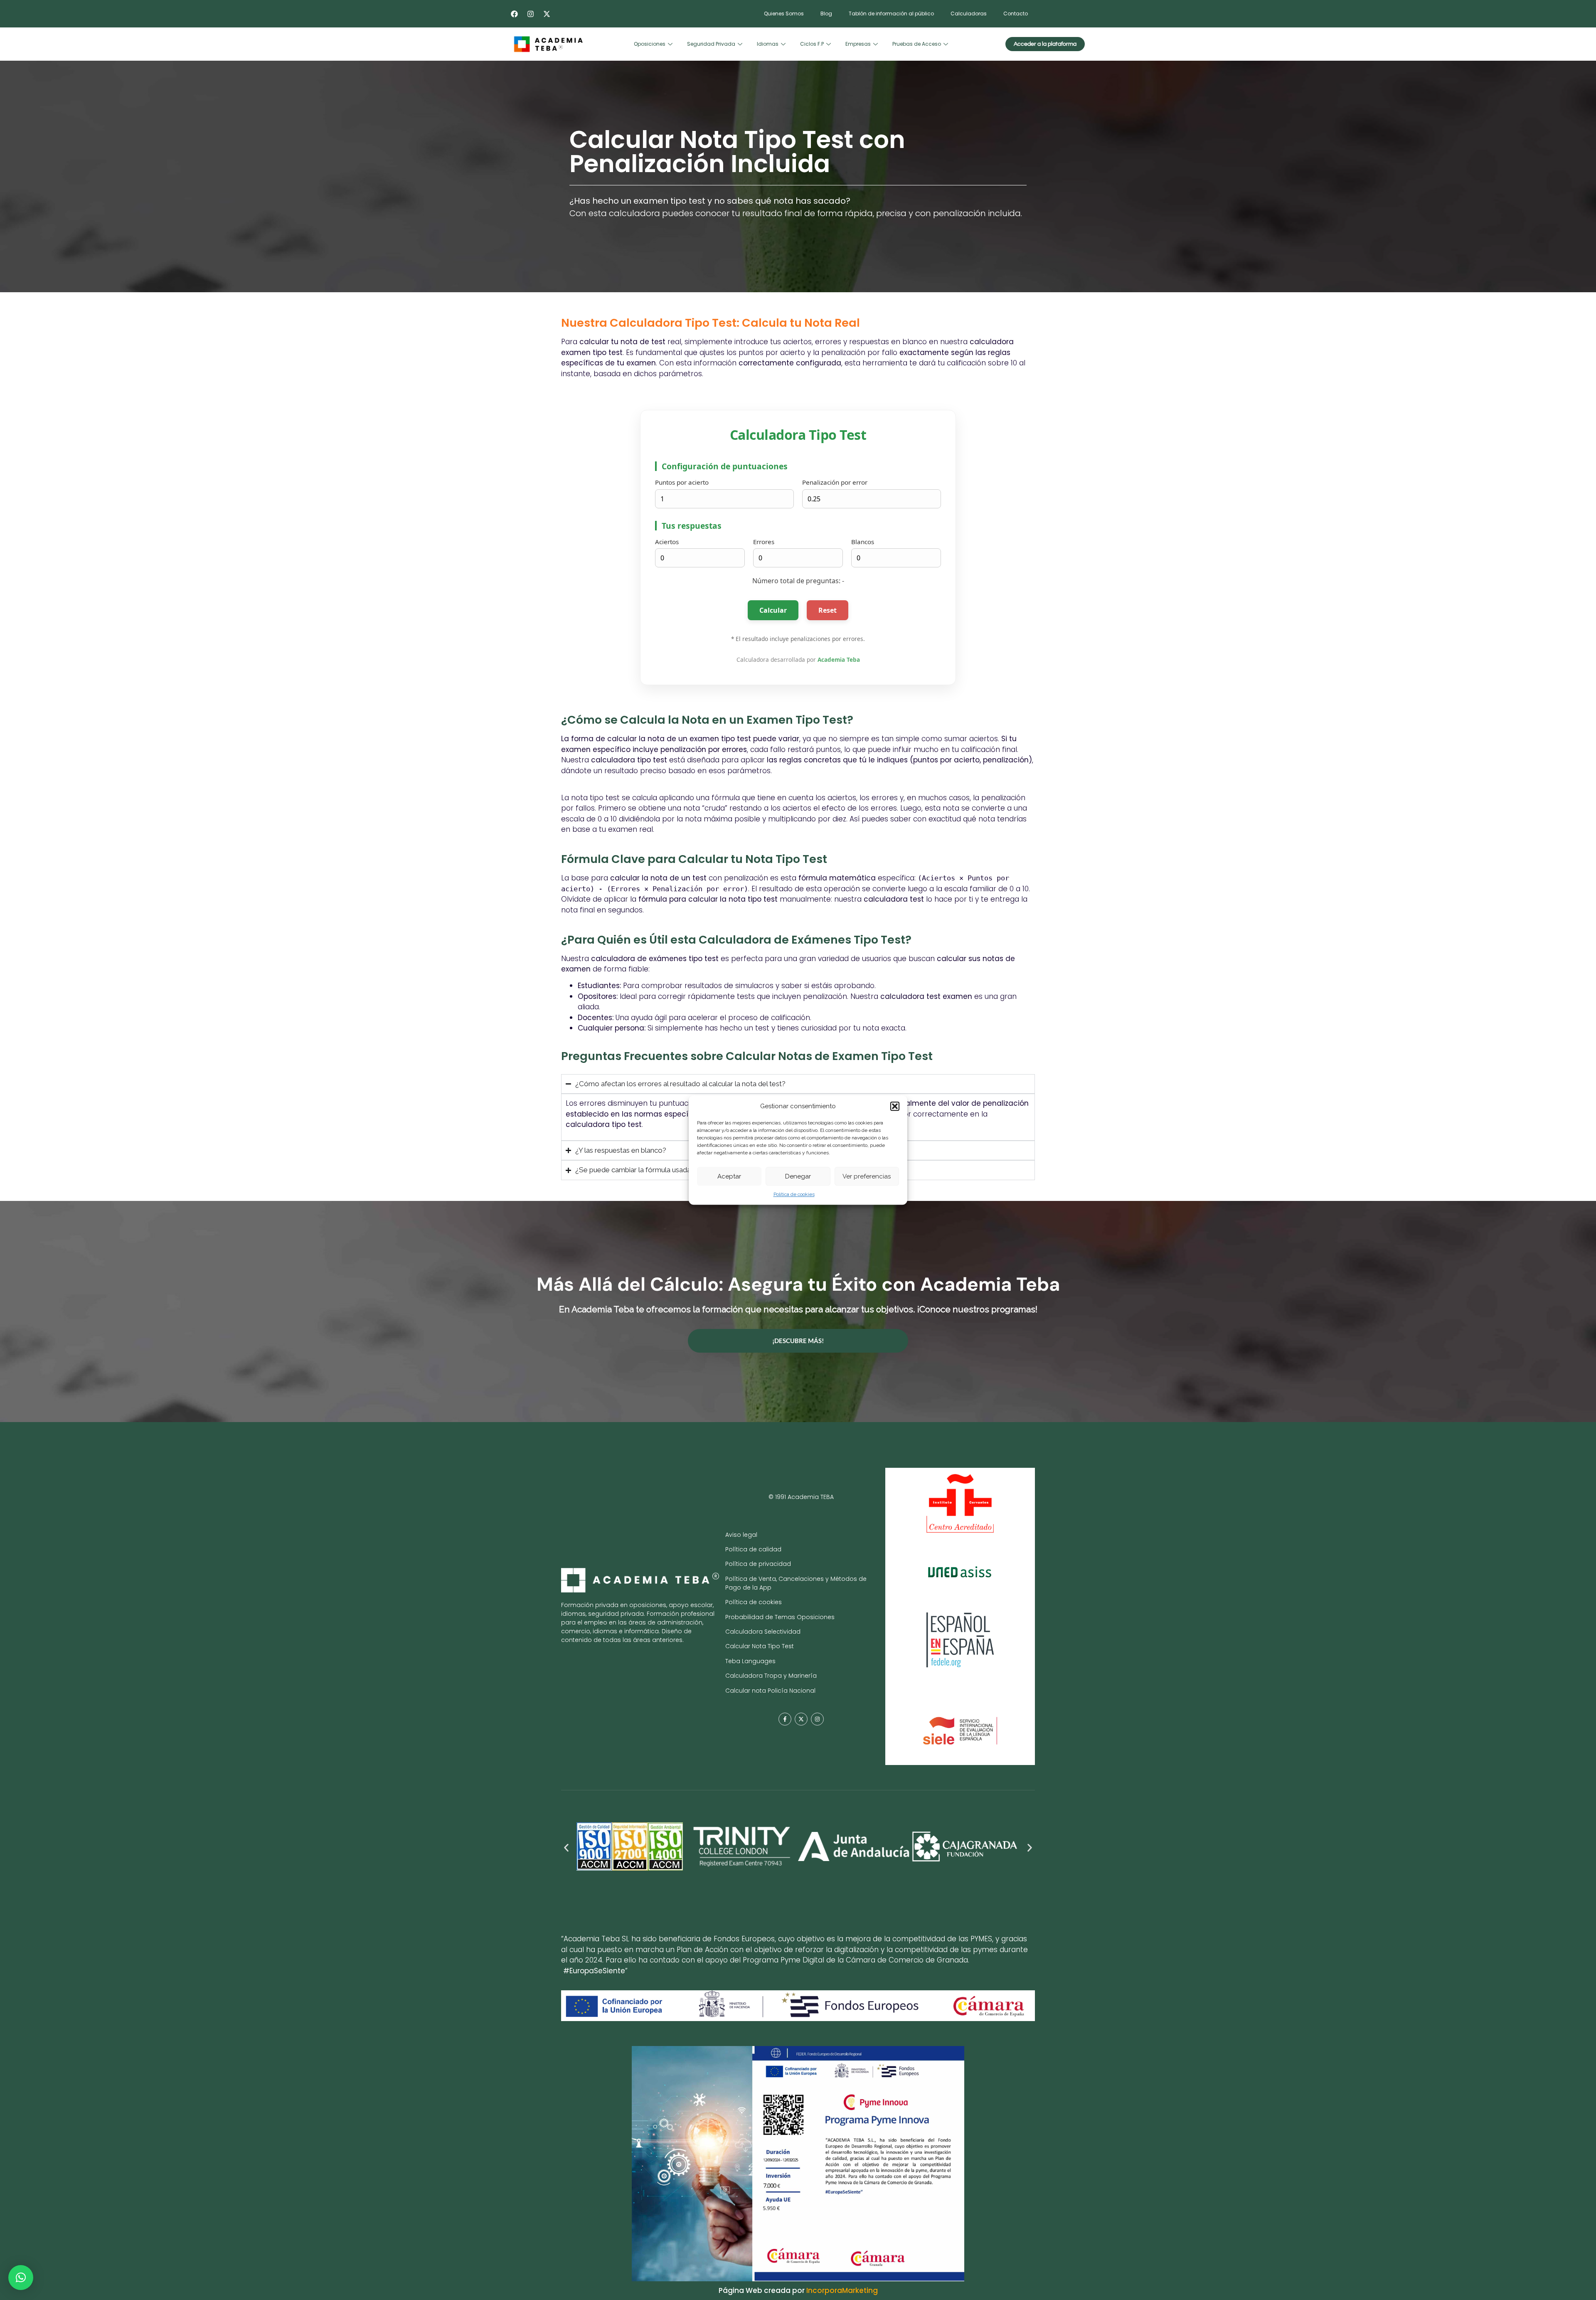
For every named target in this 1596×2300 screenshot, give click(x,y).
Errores (764, 542)
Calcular (773, 610)
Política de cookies (794, 1194)
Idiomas (768, 44)
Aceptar (729, 1176)
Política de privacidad (758, 1564)
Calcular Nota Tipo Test (760, 1646)
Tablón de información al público (891, 14)
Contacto (1016, 14)
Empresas (858, 44)
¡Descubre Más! (798, 1341)
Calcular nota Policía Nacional (770, 1691)
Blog (826, 14)
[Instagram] (530, 14)
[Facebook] (514, 14)
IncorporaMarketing (842, 2290)
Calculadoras (969, 14)
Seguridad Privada (711, 44)
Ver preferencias (867, 1176)
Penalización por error (835, 482)
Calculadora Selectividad (763, 1632)
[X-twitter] (547, 14)
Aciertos (667, 542)
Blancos (863, 542)
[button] (895, 1106)
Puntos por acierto (682, 482)
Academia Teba (839, 659)
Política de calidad (753, 1549)
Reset (828, 610)
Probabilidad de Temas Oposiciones (780, 1617)
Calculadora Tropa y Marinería (771, 1676)
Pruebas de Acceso (917, 44)
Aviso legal (741, 1535)
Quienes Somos (784, 14)
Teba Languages (750, 1661)
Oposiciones (650, 44)
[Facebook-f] (785, 1719)
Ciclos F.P (812, 44)
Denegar (798, 1176)
